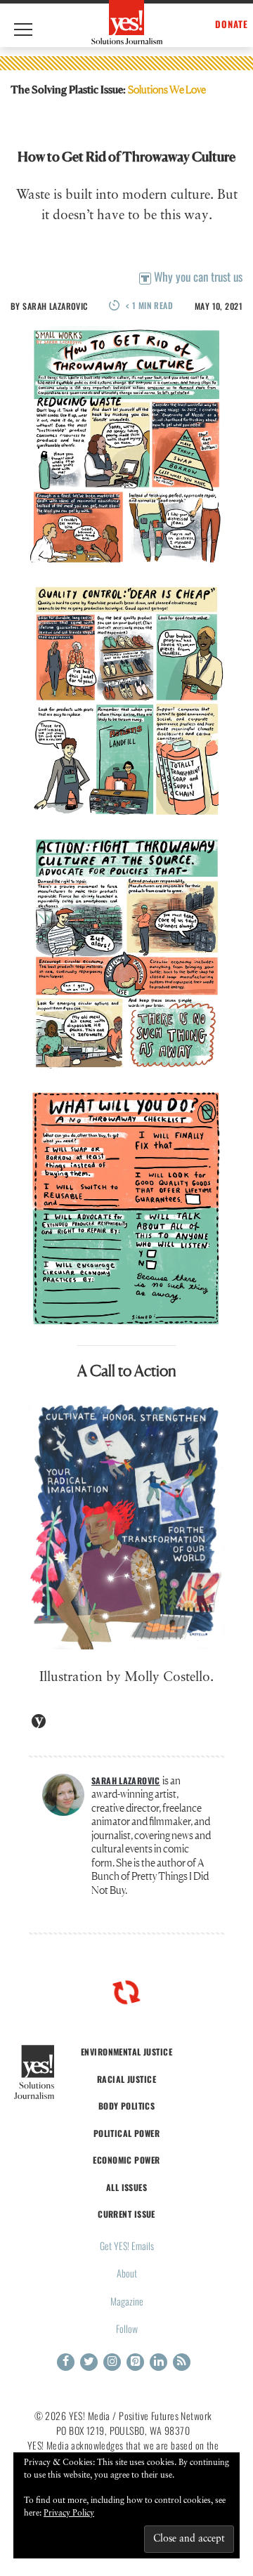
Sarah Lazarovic (55, 306)
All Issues (126, 2187)
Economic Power (126, 2160)
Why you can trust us (197, 276)
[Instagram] (112, 2362)
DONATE (232, 24)
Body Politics (127, 2106)
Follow (127, 2328)
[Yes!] (127, 22)
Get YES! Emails (127, 2245)
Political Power (126, 2133)
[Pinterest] (135, 2362)
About (127, 2273)
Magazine (127, 2301)
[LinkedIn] (158, 2362)
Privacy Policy (69, 2513)
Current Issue (126, 2214)
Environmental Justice (126, 2052)
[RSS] (182, 2362)
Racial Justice (126, 2079)
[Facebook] (66, 2362)
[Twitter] (89, 2362)
